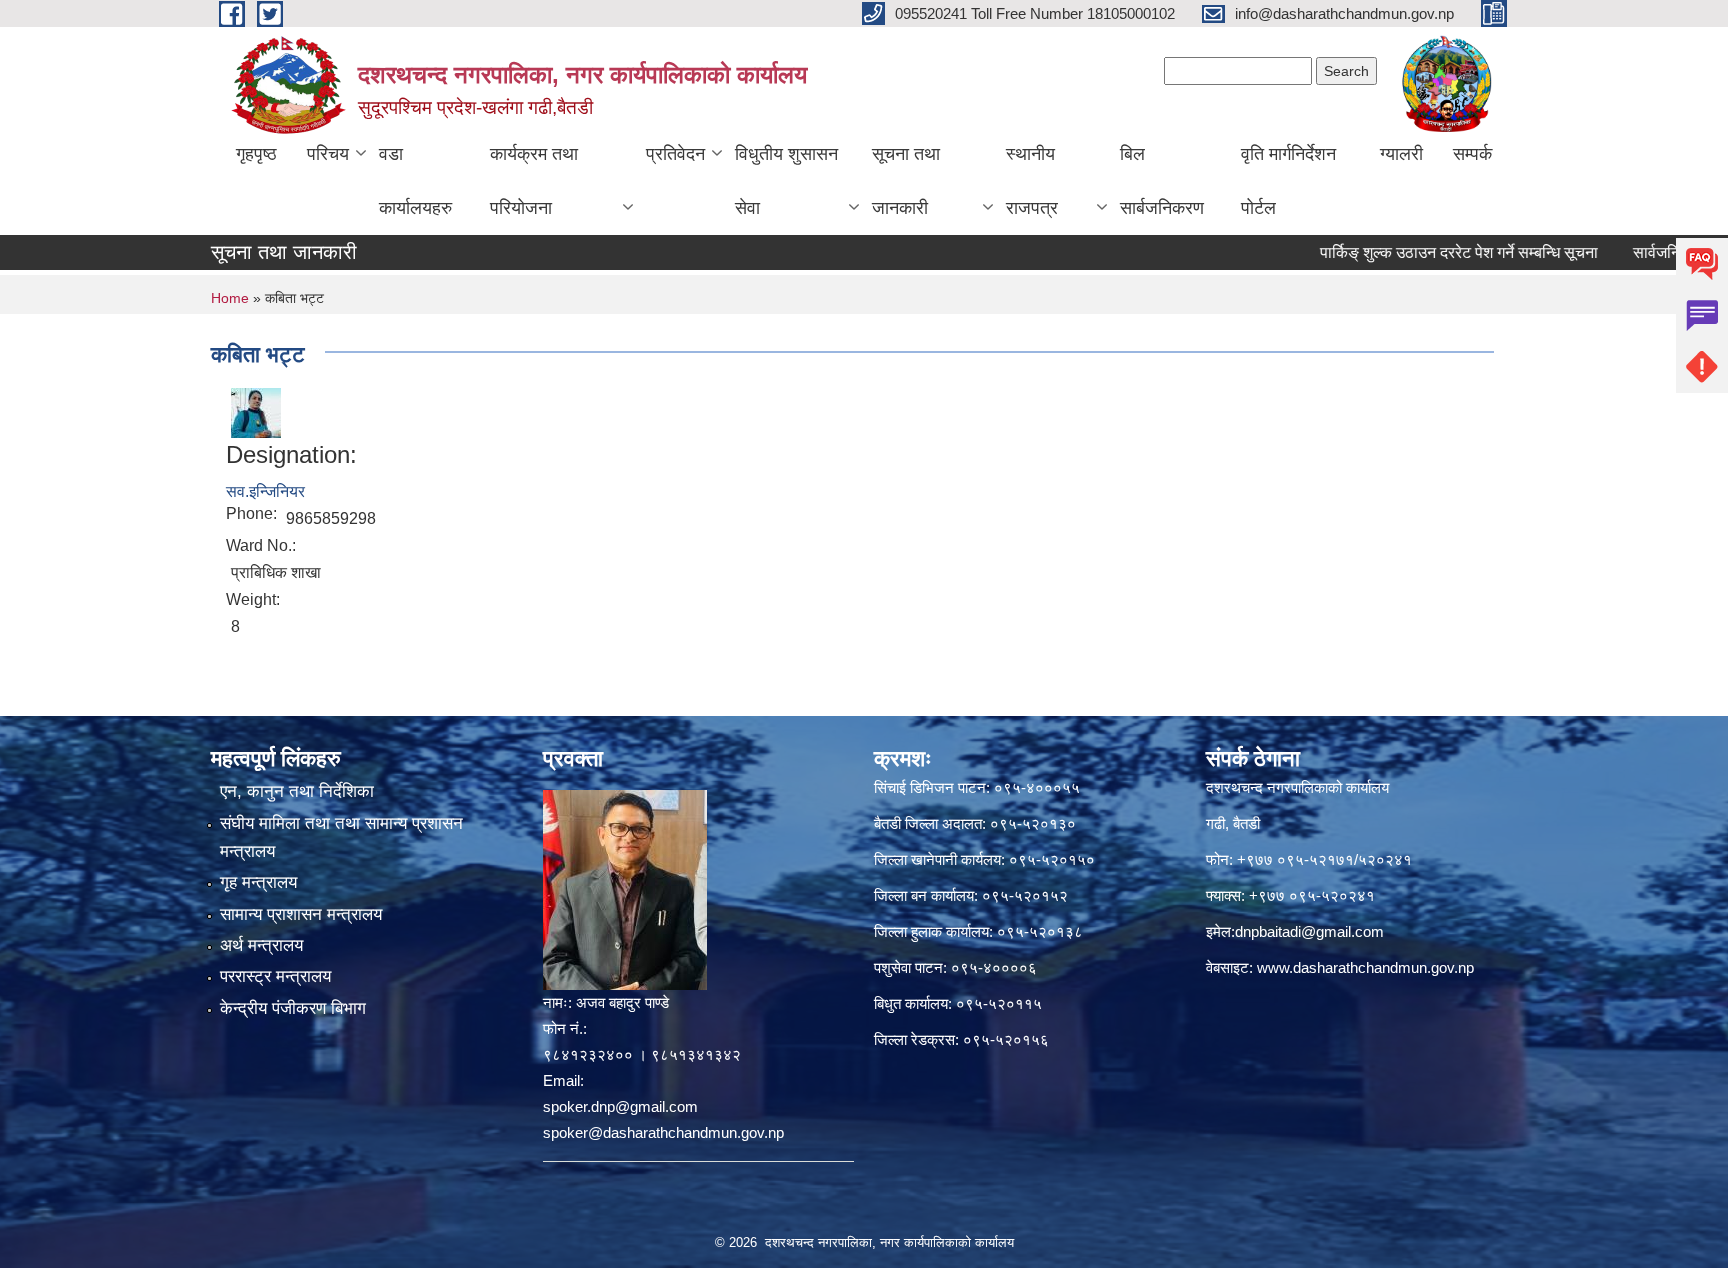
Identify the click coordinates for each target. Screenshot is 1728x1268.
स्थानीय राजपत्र (1032, 181)
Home (230, 298)
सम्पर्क (1472, 154)
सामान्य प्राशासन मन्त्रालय (301, 914)
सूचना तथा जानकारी (906, 181)
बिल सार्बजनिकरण (1162, 181)
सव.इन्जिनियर (265, 491)
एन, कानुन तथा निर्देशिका (297, 791)
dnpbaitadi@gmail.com (1309, 931)
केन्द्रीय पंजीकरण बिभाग (293, 1008)
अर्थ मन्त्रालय (261, 945)
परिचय (328, 154)
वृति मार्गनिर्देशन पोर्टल (1288, 181)
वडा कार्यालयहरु (415, 181)
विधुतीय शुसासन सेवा (786, 181)
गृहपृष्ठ (256, 154)
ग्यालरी (1401, 154)
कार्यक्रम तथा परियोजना (534, 181)
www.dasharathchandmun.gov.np (1365, 967)
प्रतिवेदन (675, 154)
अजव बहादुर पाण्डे (622, 1002)
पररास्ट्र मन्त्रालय (275, 976)
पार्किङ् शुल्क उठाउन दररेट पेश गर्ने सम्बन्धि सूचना (1420, 252)
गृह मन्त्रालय (258, 882)
